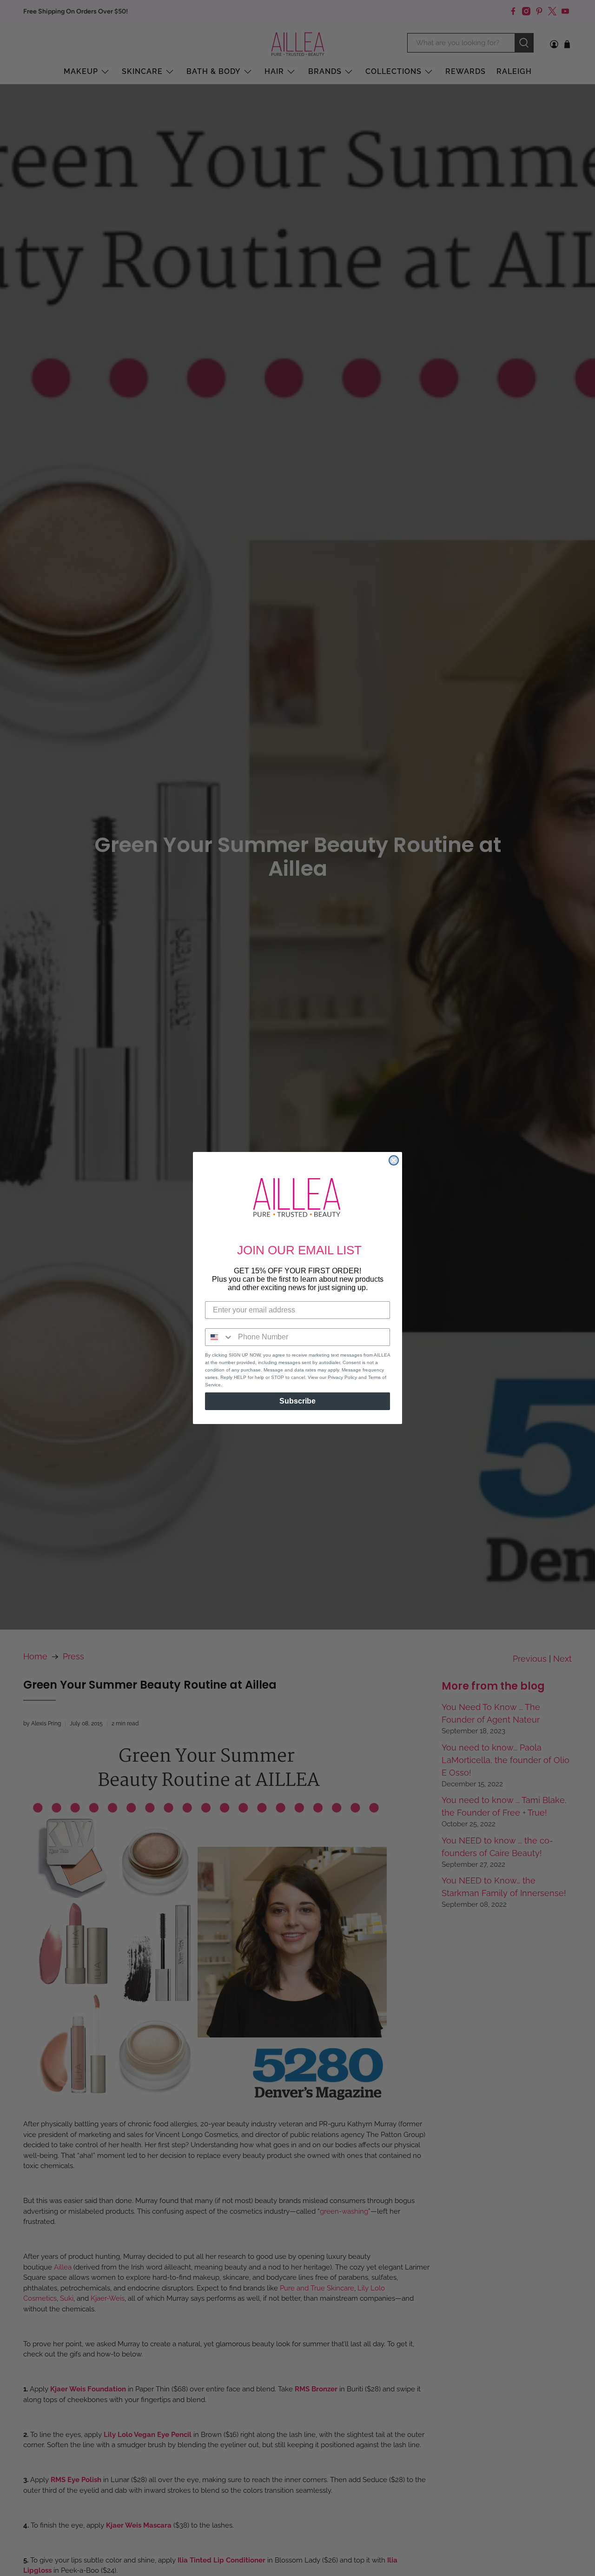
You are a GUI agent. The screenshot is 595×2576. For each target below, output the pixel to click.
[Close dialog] (394, 1160)
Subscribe (297, 1401)
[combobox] (219, 1337)
